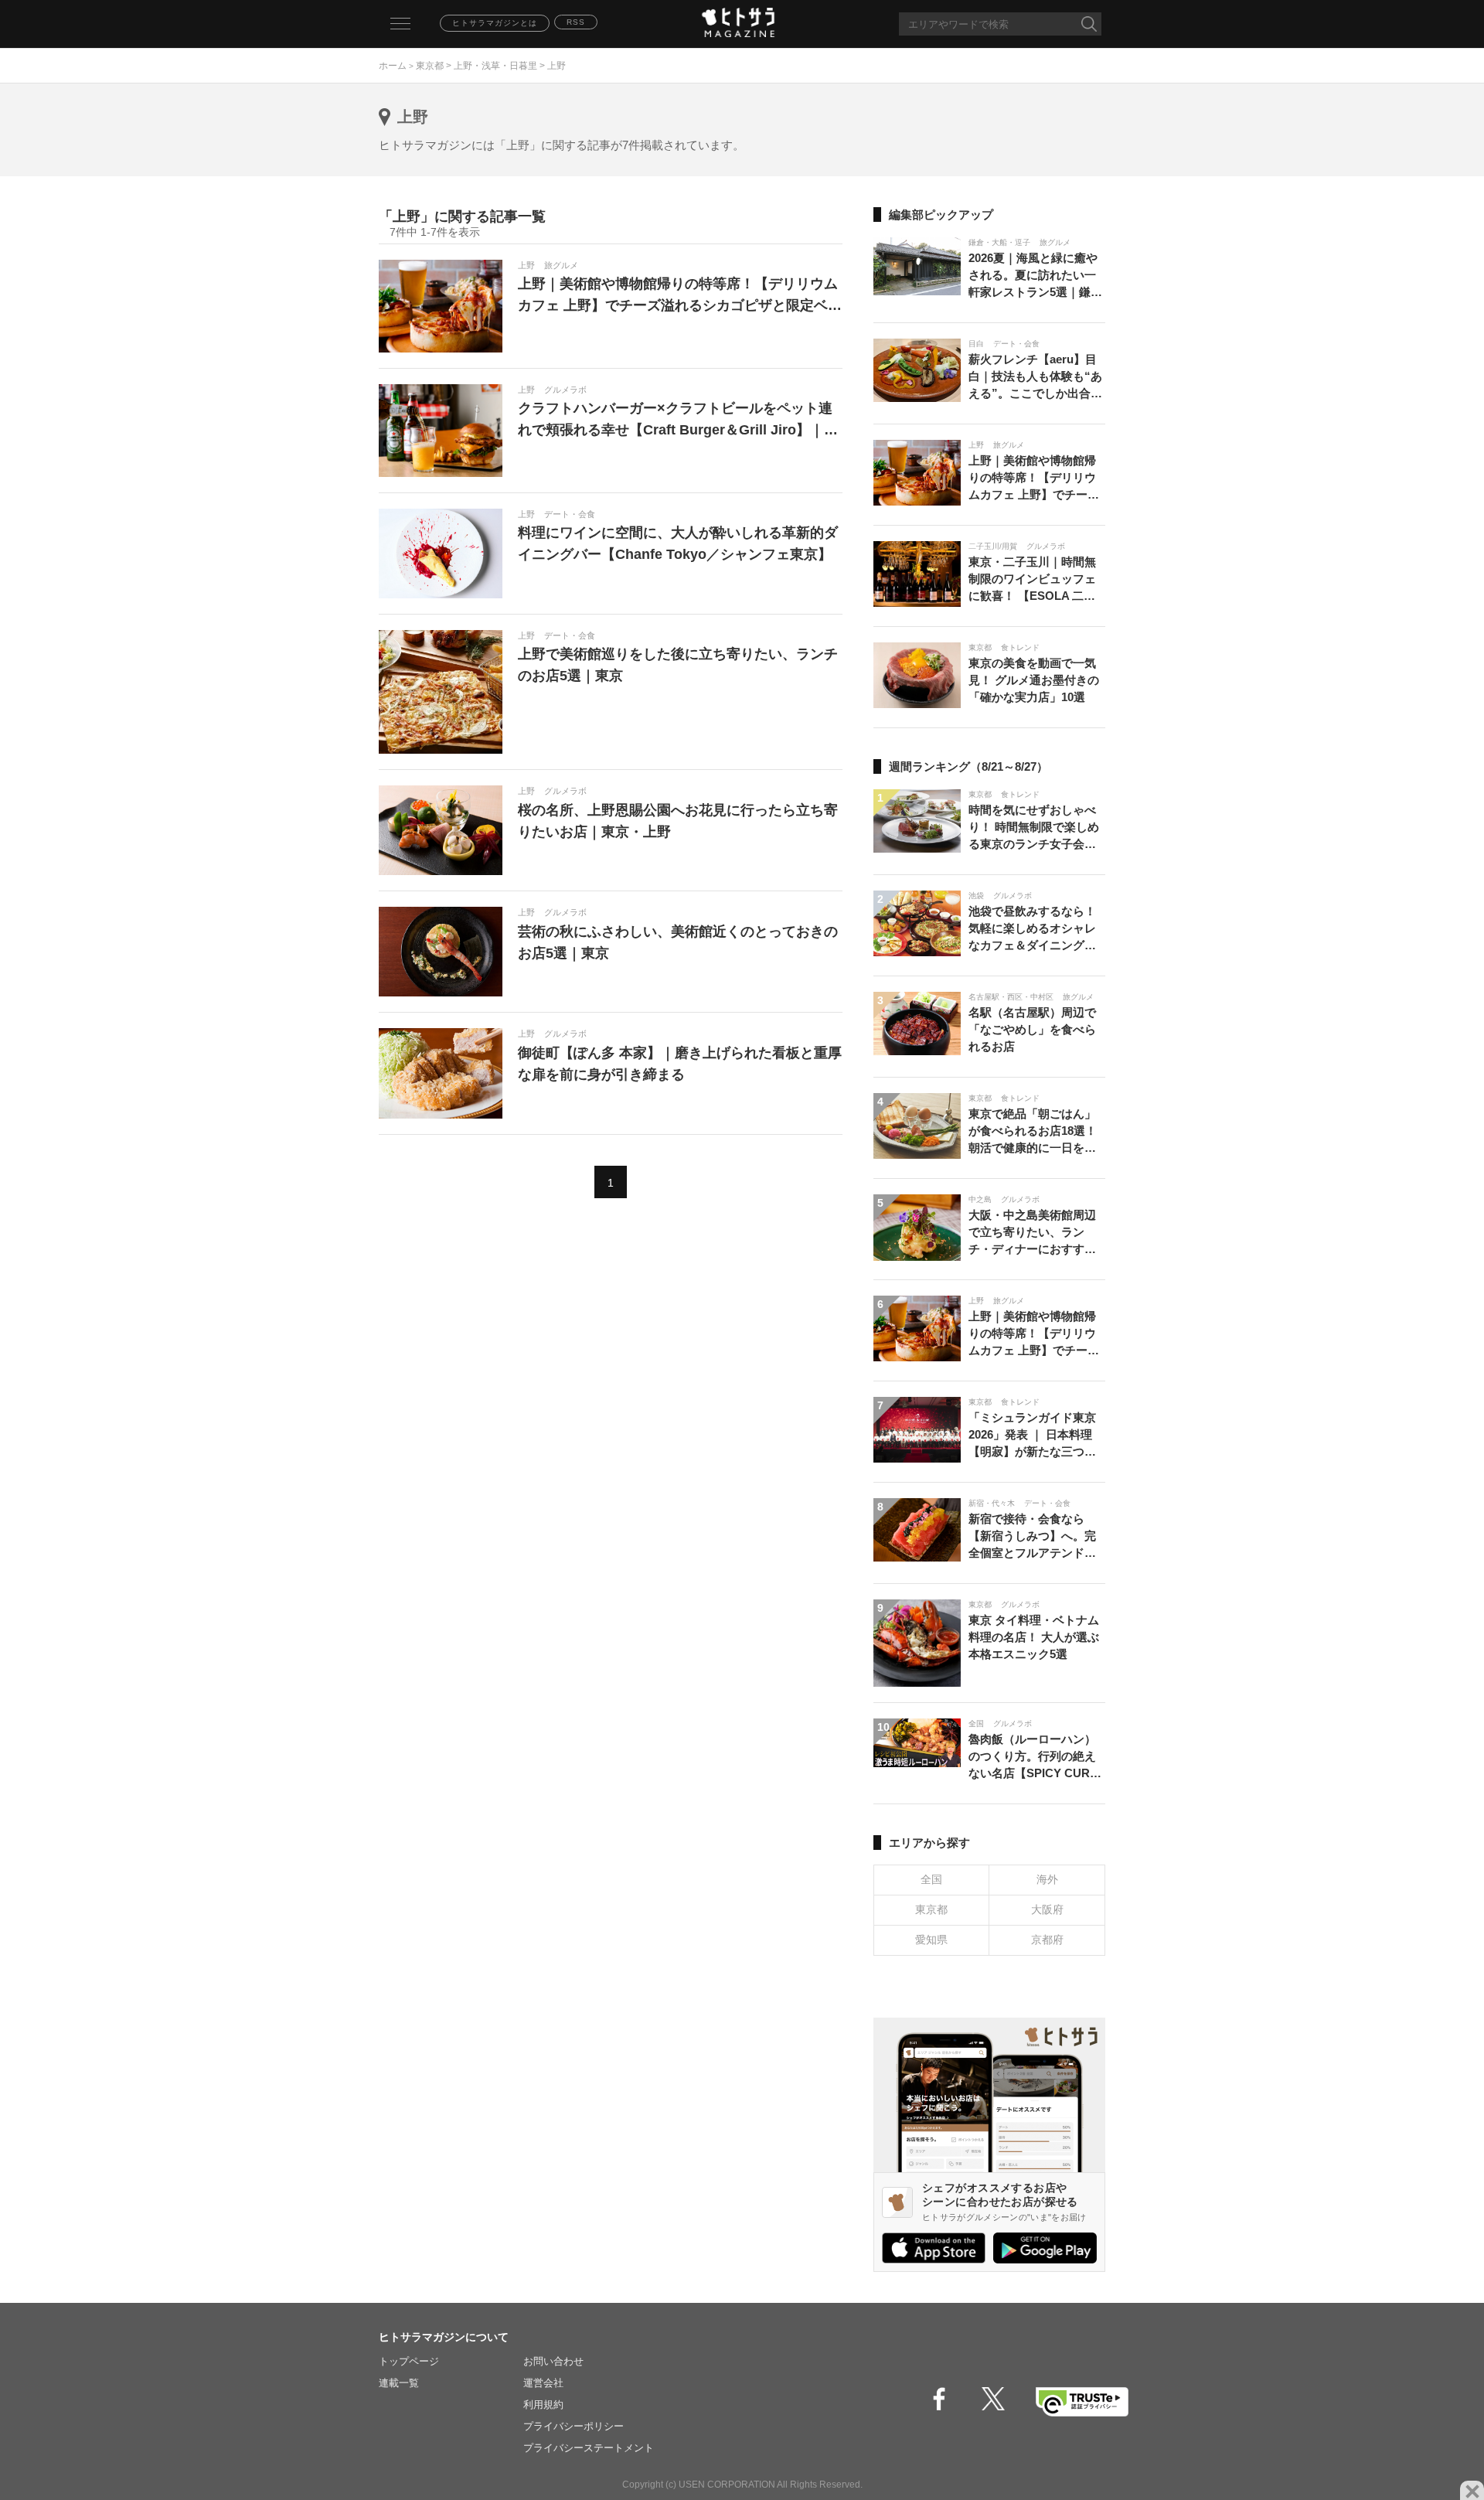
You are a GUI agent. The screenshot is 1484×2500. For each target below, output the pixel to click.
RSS (576, 22)
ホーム (393, 66)
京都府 (1047, 1940)
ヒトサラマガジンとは (495, 23)
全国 (931, 1879)
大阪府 (1047, 1909)
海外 (1047, 1879)
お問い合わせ (553, 2361)
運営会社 (543, 2383)
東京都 (430, 66)
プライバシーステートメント (589, 2448)
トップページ (409, 2361)
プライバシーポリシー (574, 2426)
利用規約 (543, 2405)
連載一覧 (399, 2383)
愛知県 (931, 1940)
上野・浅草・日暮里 (495, 66)
